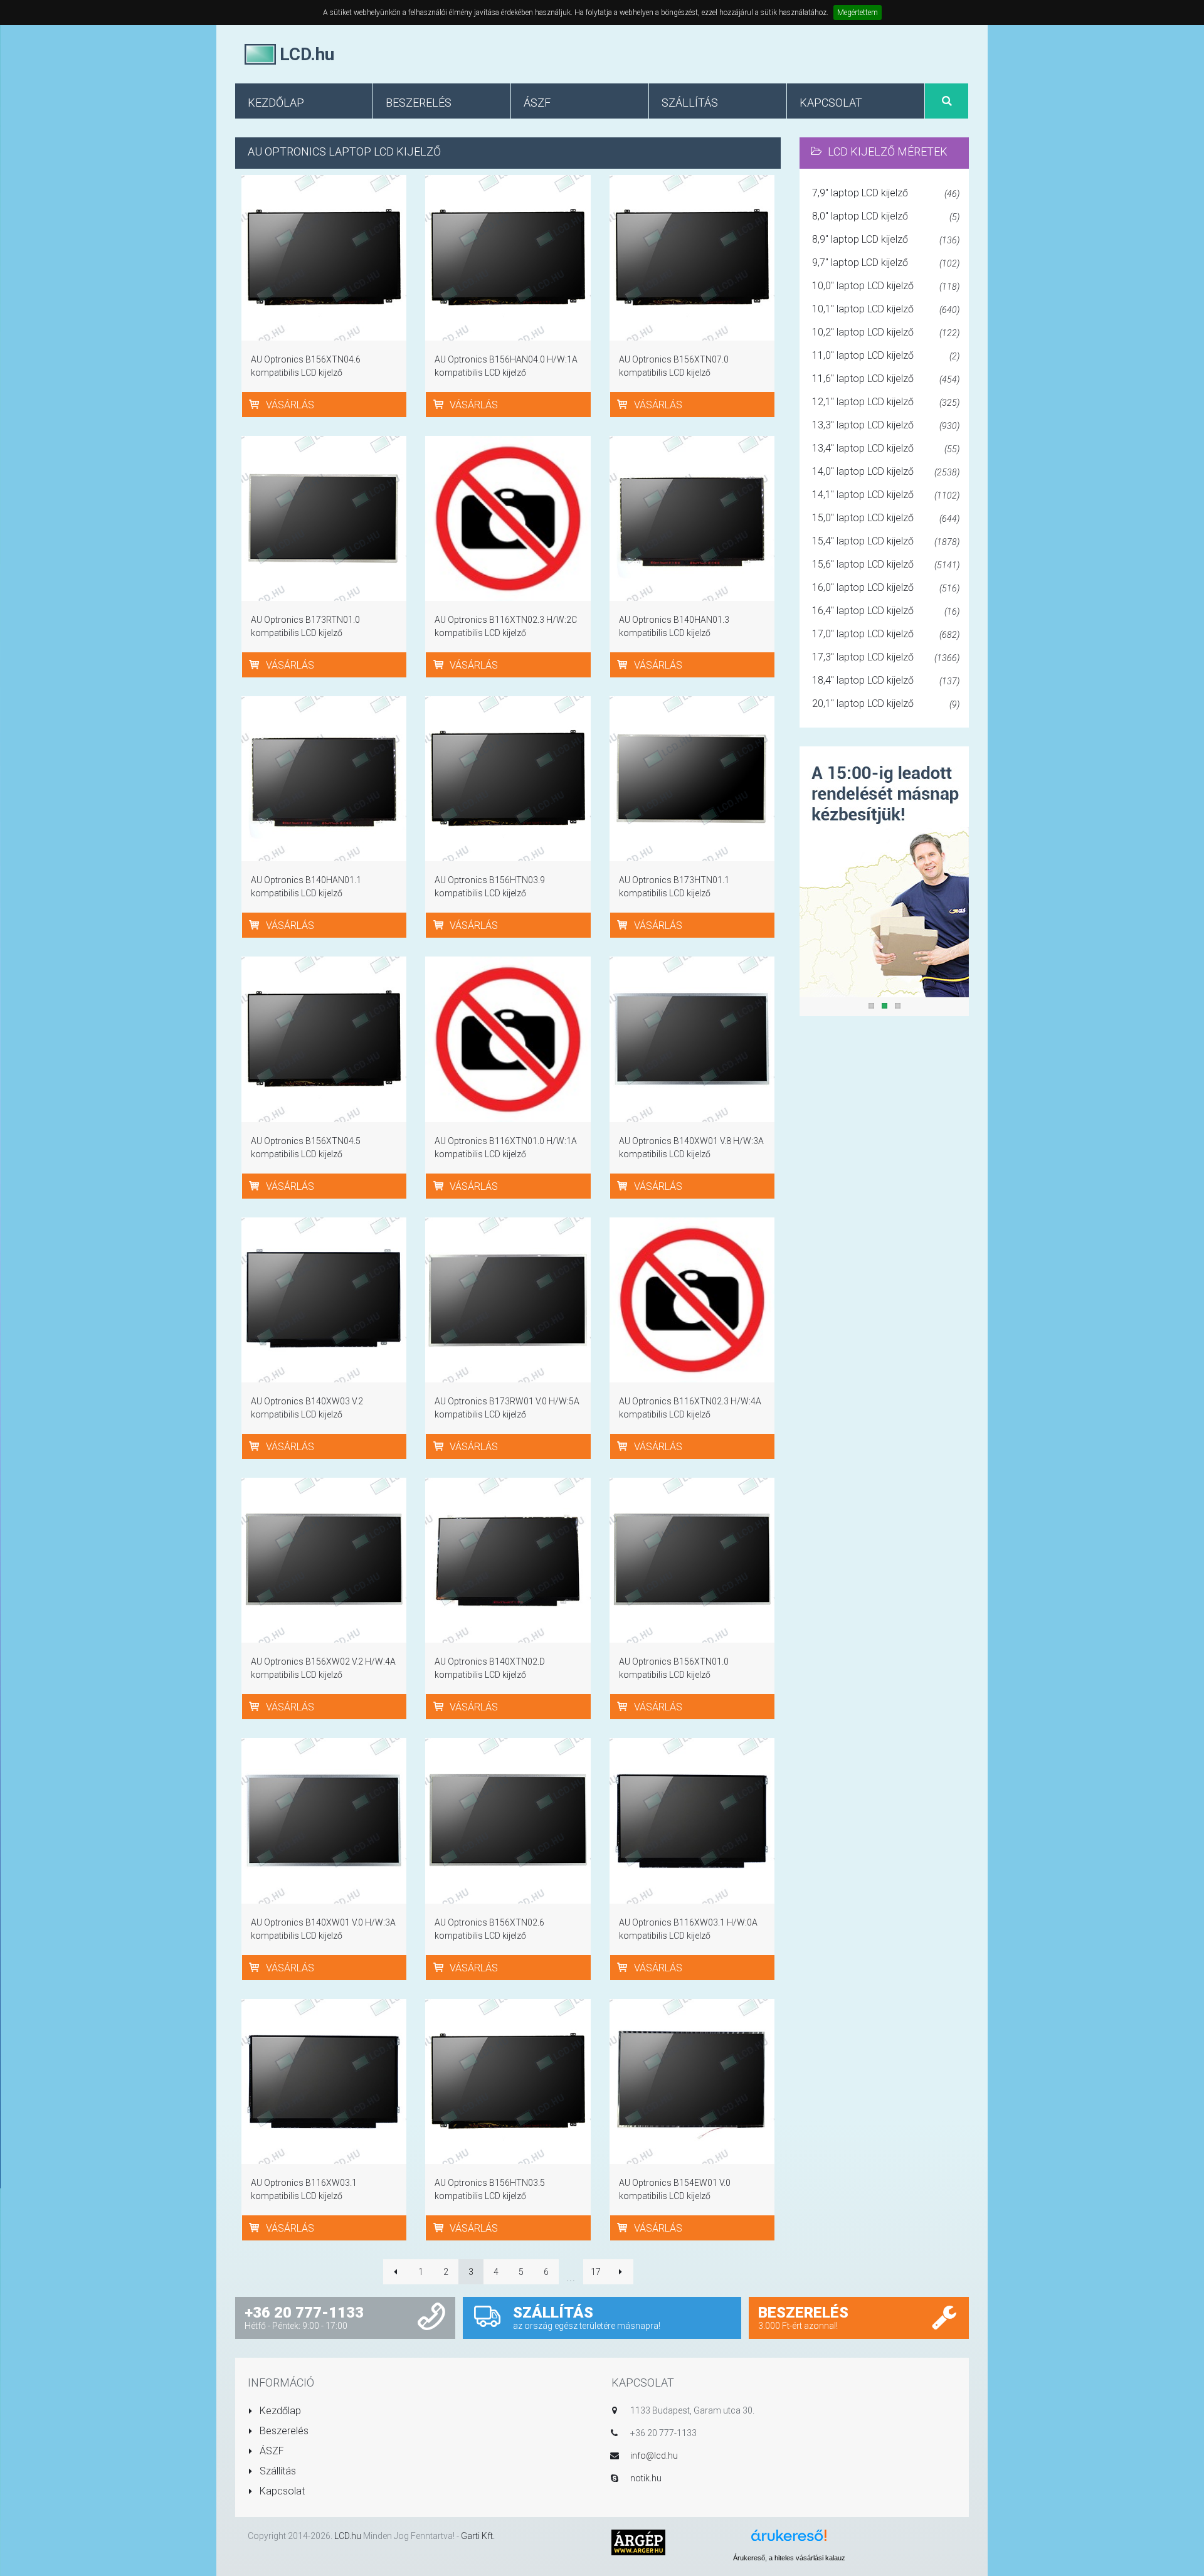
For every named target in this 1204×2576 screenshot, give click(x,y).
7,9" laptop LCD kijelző (886, 193)
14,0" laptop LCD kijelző (886, 471)
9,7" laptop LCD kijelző (886, 262)
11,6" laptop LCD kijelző (886, 379)
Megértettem (858, 13)
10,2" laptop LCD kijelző (886, 332)
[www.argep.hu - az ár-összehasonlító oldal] (638, 2542)
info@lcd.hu (654, 2456)
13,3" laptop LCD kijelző (886, 425)
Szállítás (277, 2471)
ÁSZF (271, 2451)
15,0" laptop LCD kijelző (886, 518)
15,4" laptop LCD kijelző (886, 541)
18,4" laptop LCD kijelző (886, 680)
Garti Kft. (478, 2536)
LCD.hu (348, 2536)
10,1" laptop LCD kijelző (886, 309)
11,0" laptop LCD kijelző (886, 355)
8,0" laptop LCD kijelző (886, 216)
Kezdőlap (279, 2411)
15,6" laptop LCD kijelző (886, 564)
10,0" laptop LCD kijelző (886, 286)
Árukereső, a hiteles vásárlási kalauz (789, 2558)
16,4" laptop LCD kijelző (886, 611)
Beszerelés (283, 2431)
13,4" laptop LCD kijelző (886, 448)
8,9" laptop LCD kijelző (886, 239)
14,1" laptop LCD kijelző (886, 495)
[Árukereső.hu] (789, 2540)
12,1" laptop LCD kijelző (886, 402)
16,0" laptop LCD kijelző (886, 587)
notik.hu (646, 2478)
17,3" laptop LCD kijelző (886, 657)
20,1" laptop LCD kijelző (886, 703)
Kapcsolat (281, 2491)
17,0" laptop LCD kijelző (886, 634)
